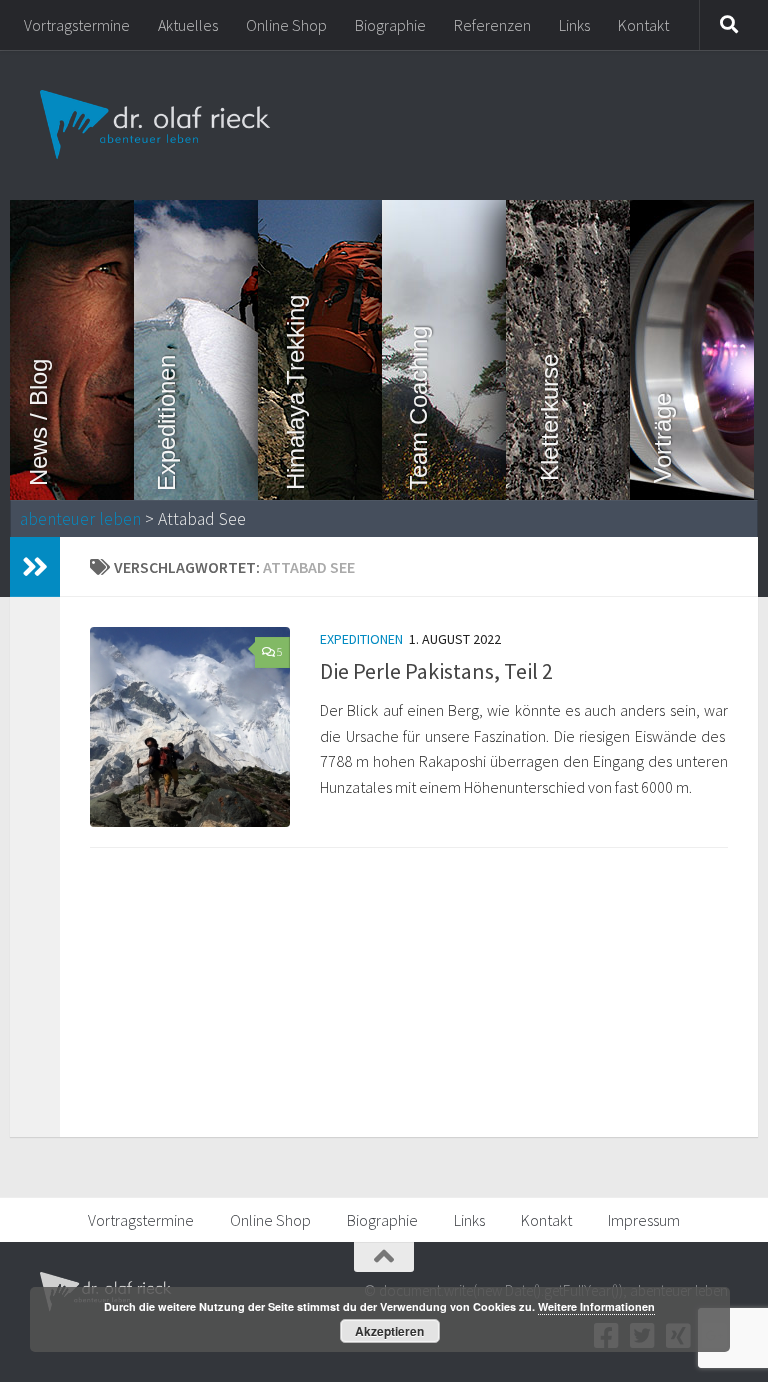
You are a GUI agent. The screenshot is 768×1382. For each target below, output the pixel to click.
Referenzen (492, 25)
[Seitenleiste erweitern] (35, 567)
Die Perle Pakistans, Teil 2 (436, 671)
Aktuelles (188, 25)
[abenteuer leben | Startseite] (157, 125)
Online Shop (286, 25)
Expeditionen (361, 639)
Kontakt (643, 25)
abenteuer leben (80, 519)
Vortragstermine (77, 25)
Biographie (390, 25)
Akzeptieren (389, 1331)
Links (574, 25)
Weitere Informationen (596, 1306)
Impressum (644, 1220)
